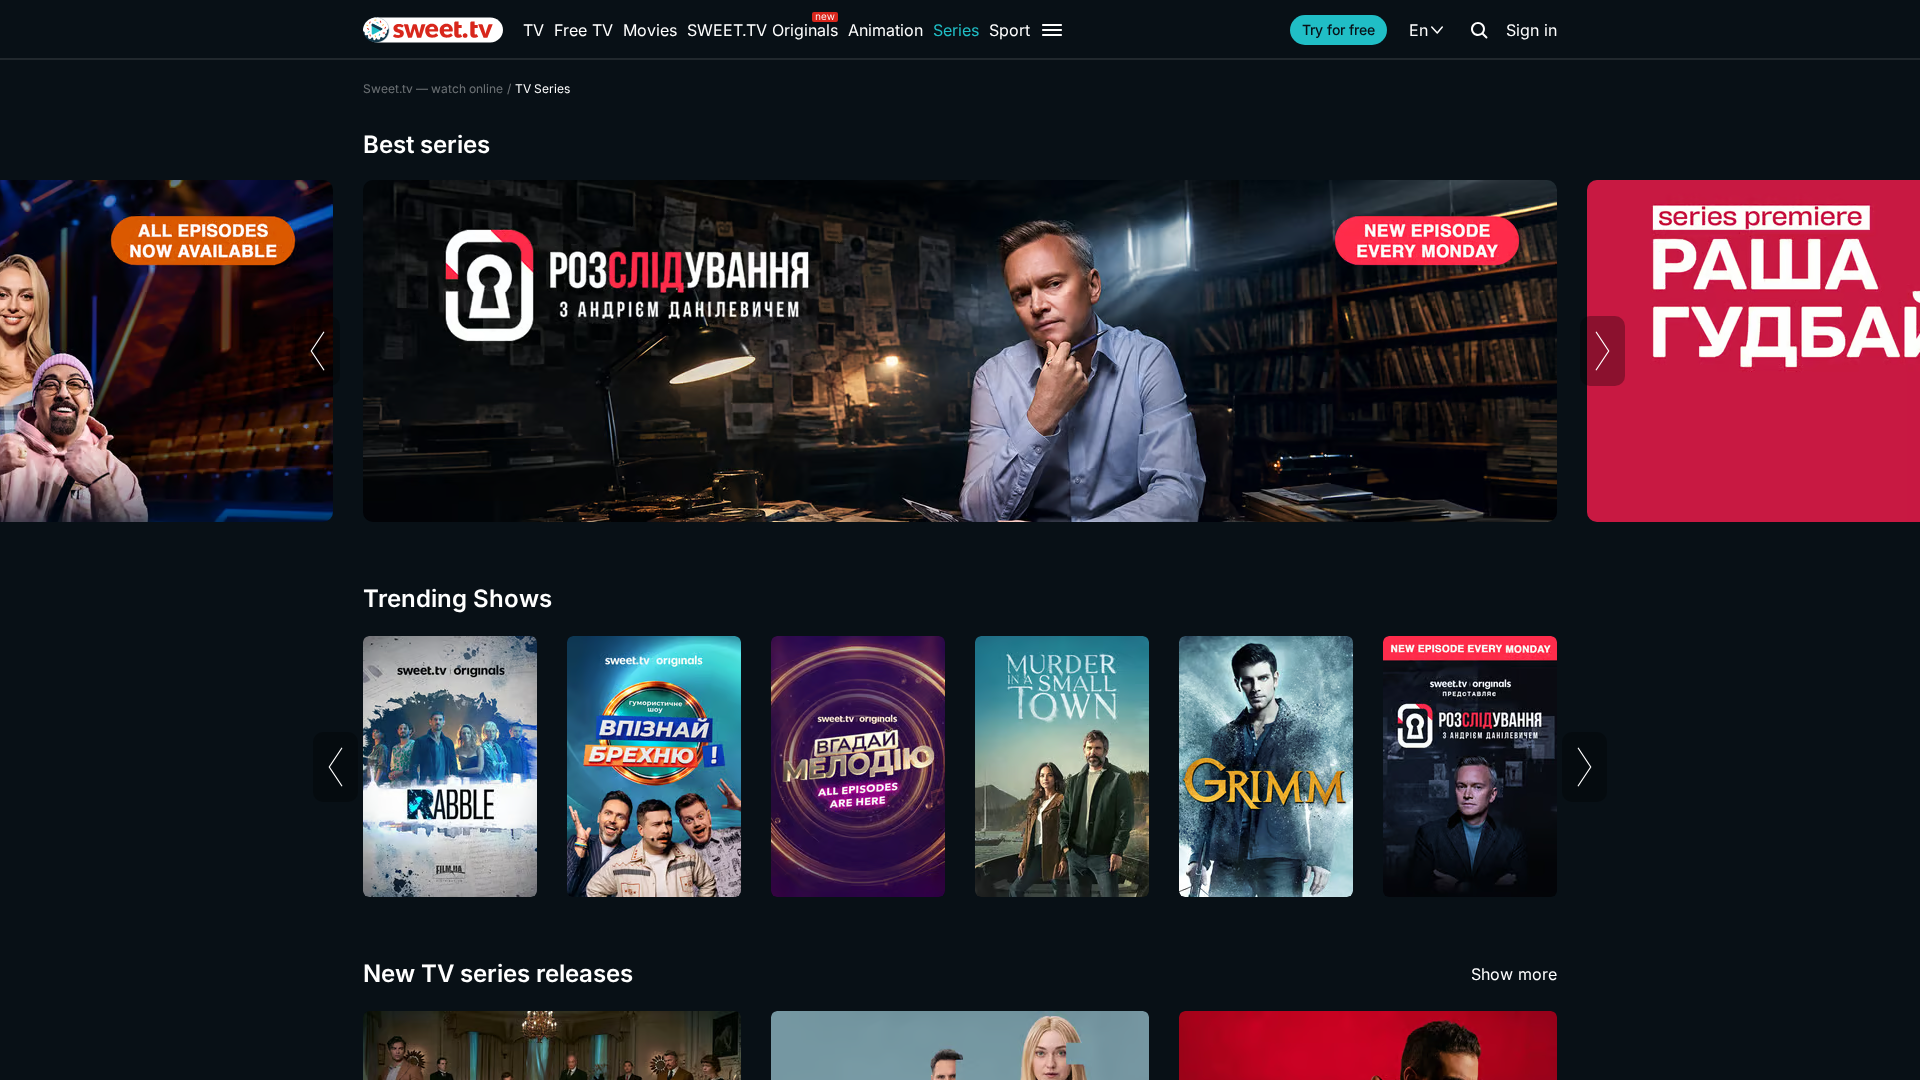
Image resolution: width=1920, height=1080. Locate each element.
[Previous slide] (317, 351)
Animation (885, 30)
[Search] (1479, 30)
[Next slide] (1602, 351)
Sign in (1531, 30)
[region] (960, 351)
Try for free (1338, 29)
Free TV (583, 30)
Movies (650, 30)
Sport (1009, 30)
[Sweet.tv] (433, 30)
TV (533, 30)
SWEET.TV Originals (762, 30)
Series (956, 30)
